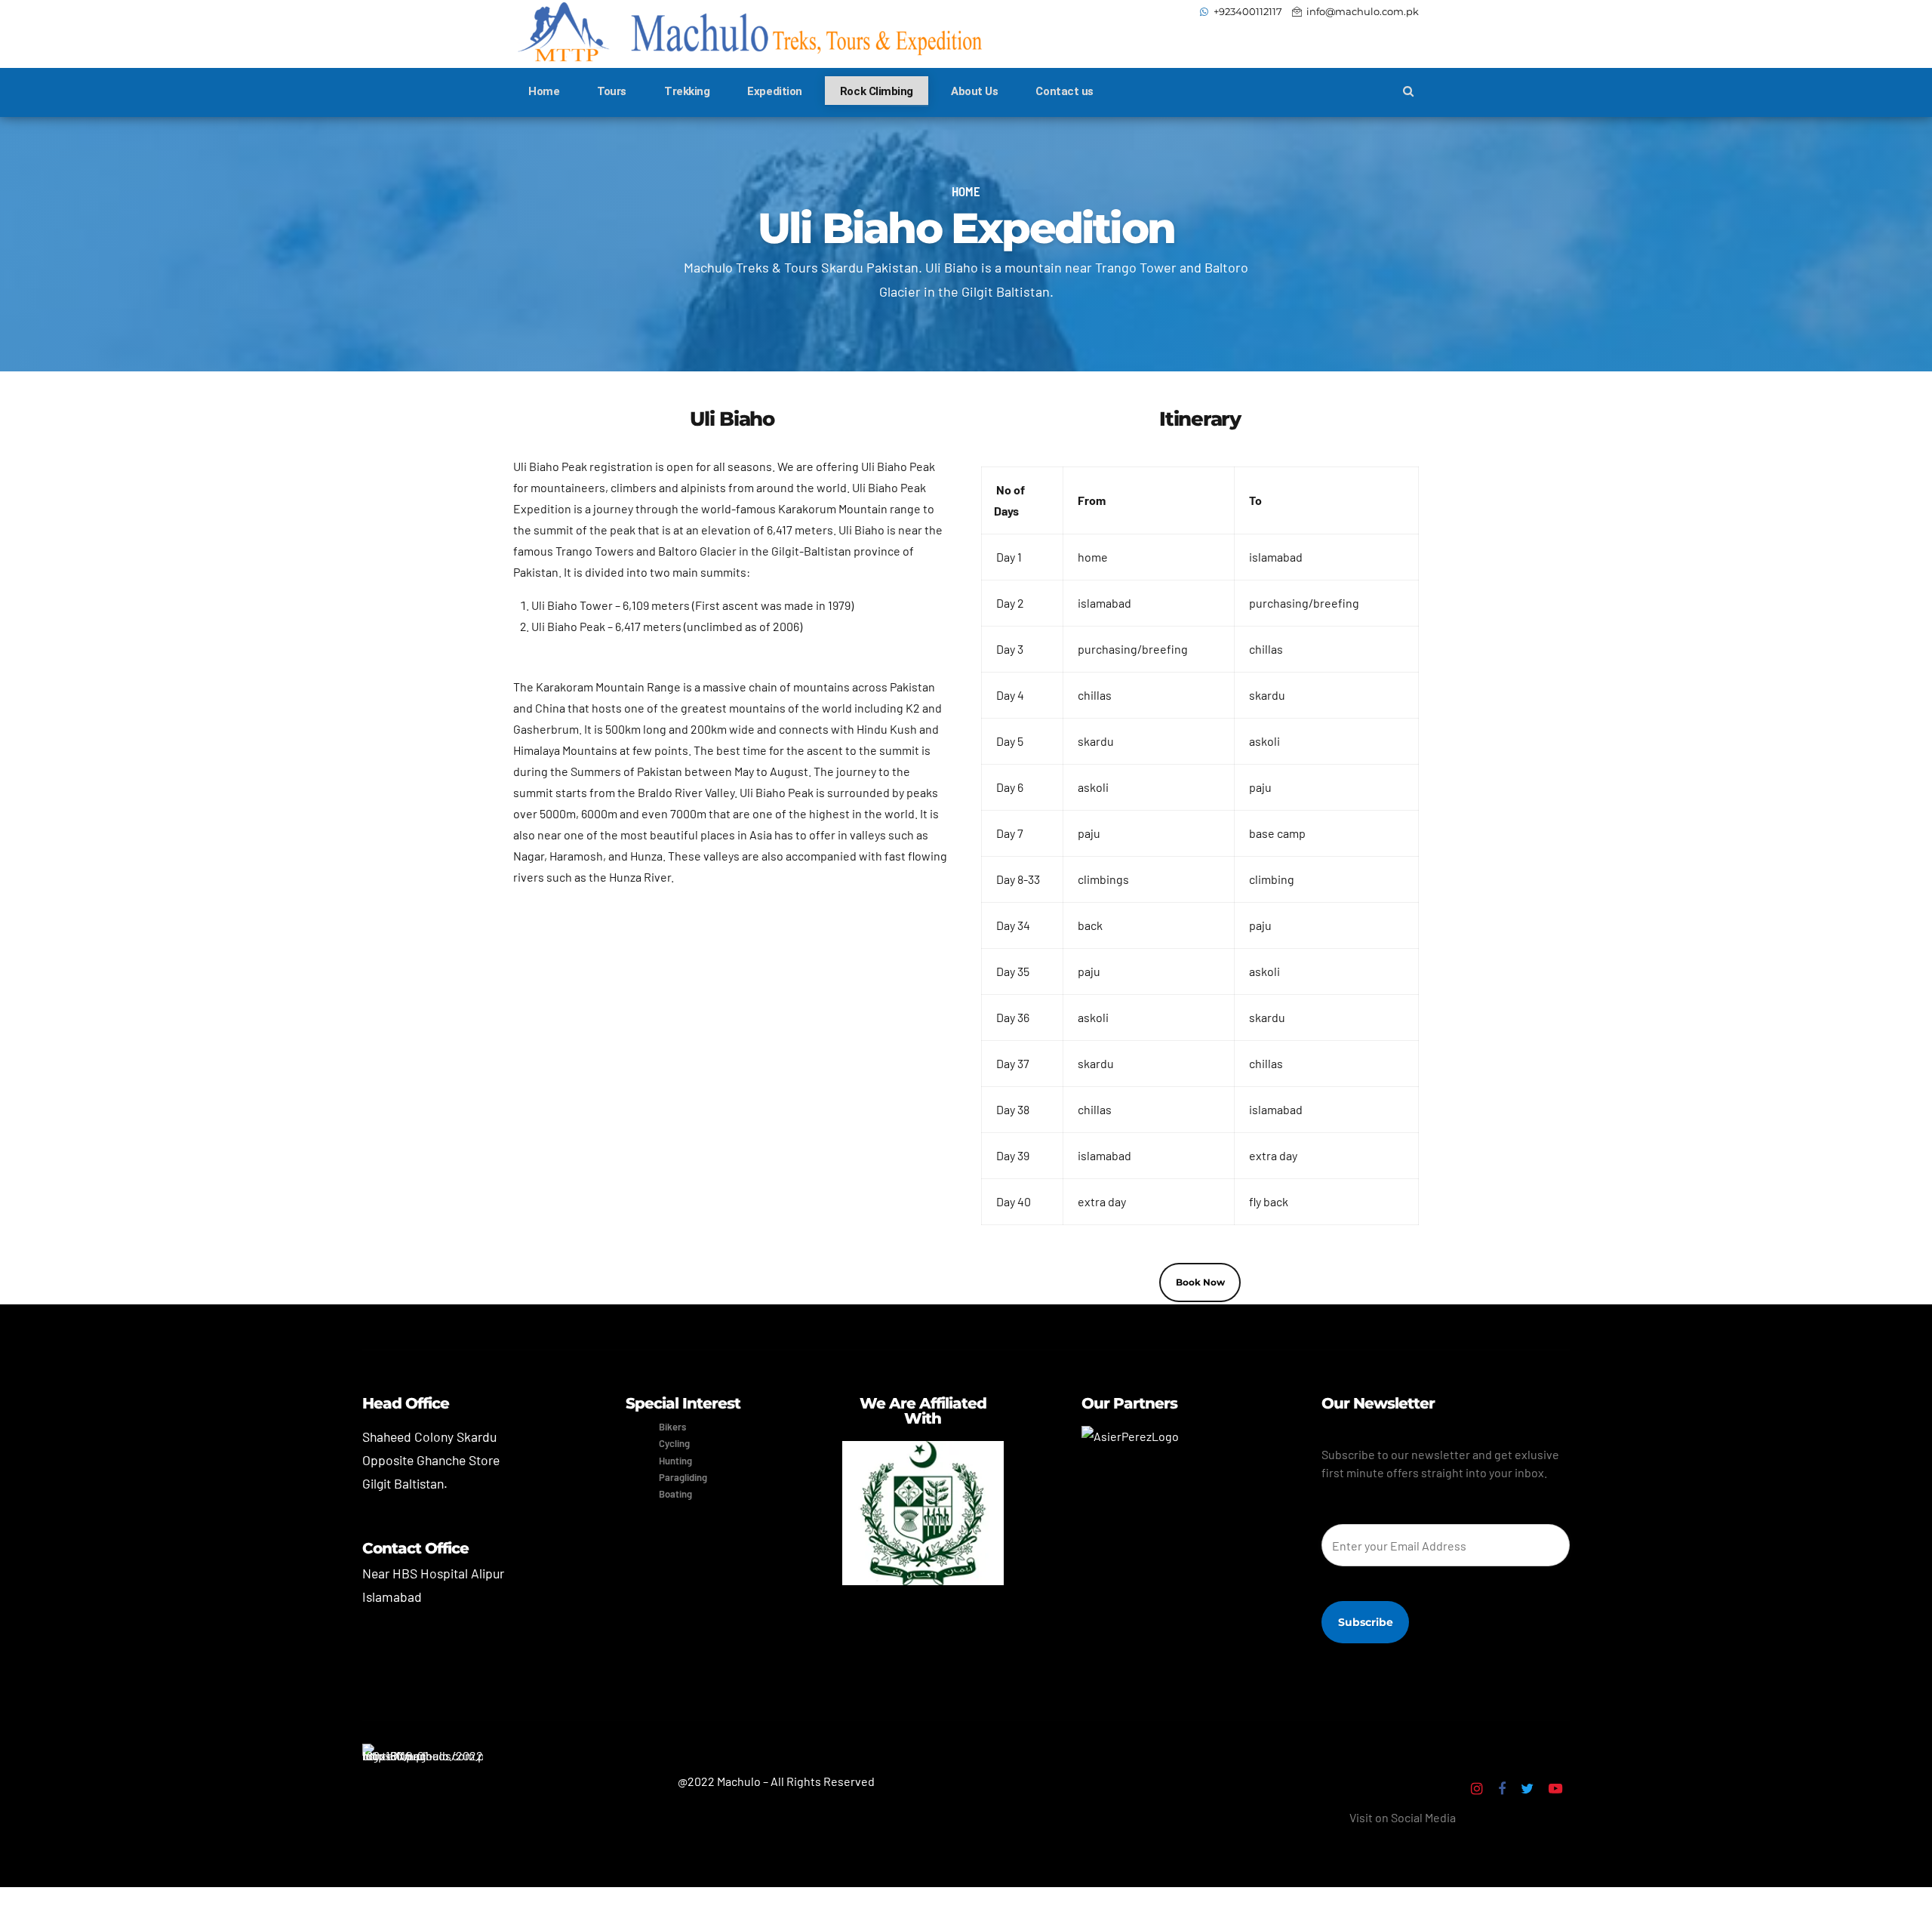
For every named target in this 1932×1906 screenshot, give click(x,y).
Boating (675, 1494)
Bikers (672, 1427)
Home (544, 91)
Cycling (674, 1443)
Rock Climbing (877, 91)
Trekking (687, 91)
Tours (612, 91)
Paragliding (683, 1477)
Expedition (775, 91)
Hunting (675, 1461)
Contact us (1064, 91)
